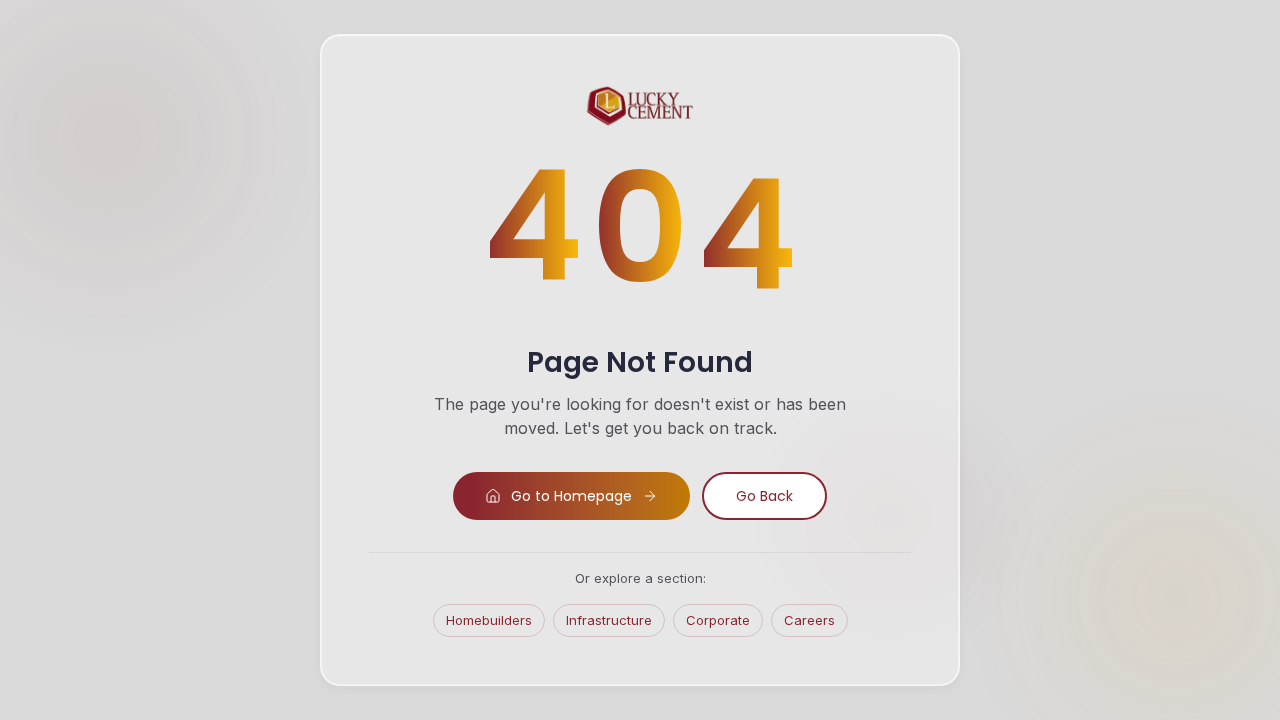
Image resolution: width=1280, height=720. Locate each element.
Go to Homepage (571, 496)
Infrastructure (609, 620)
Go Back (764, 496)
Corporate (718, 620)
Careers (809, 620)
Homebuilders (489, 620)
